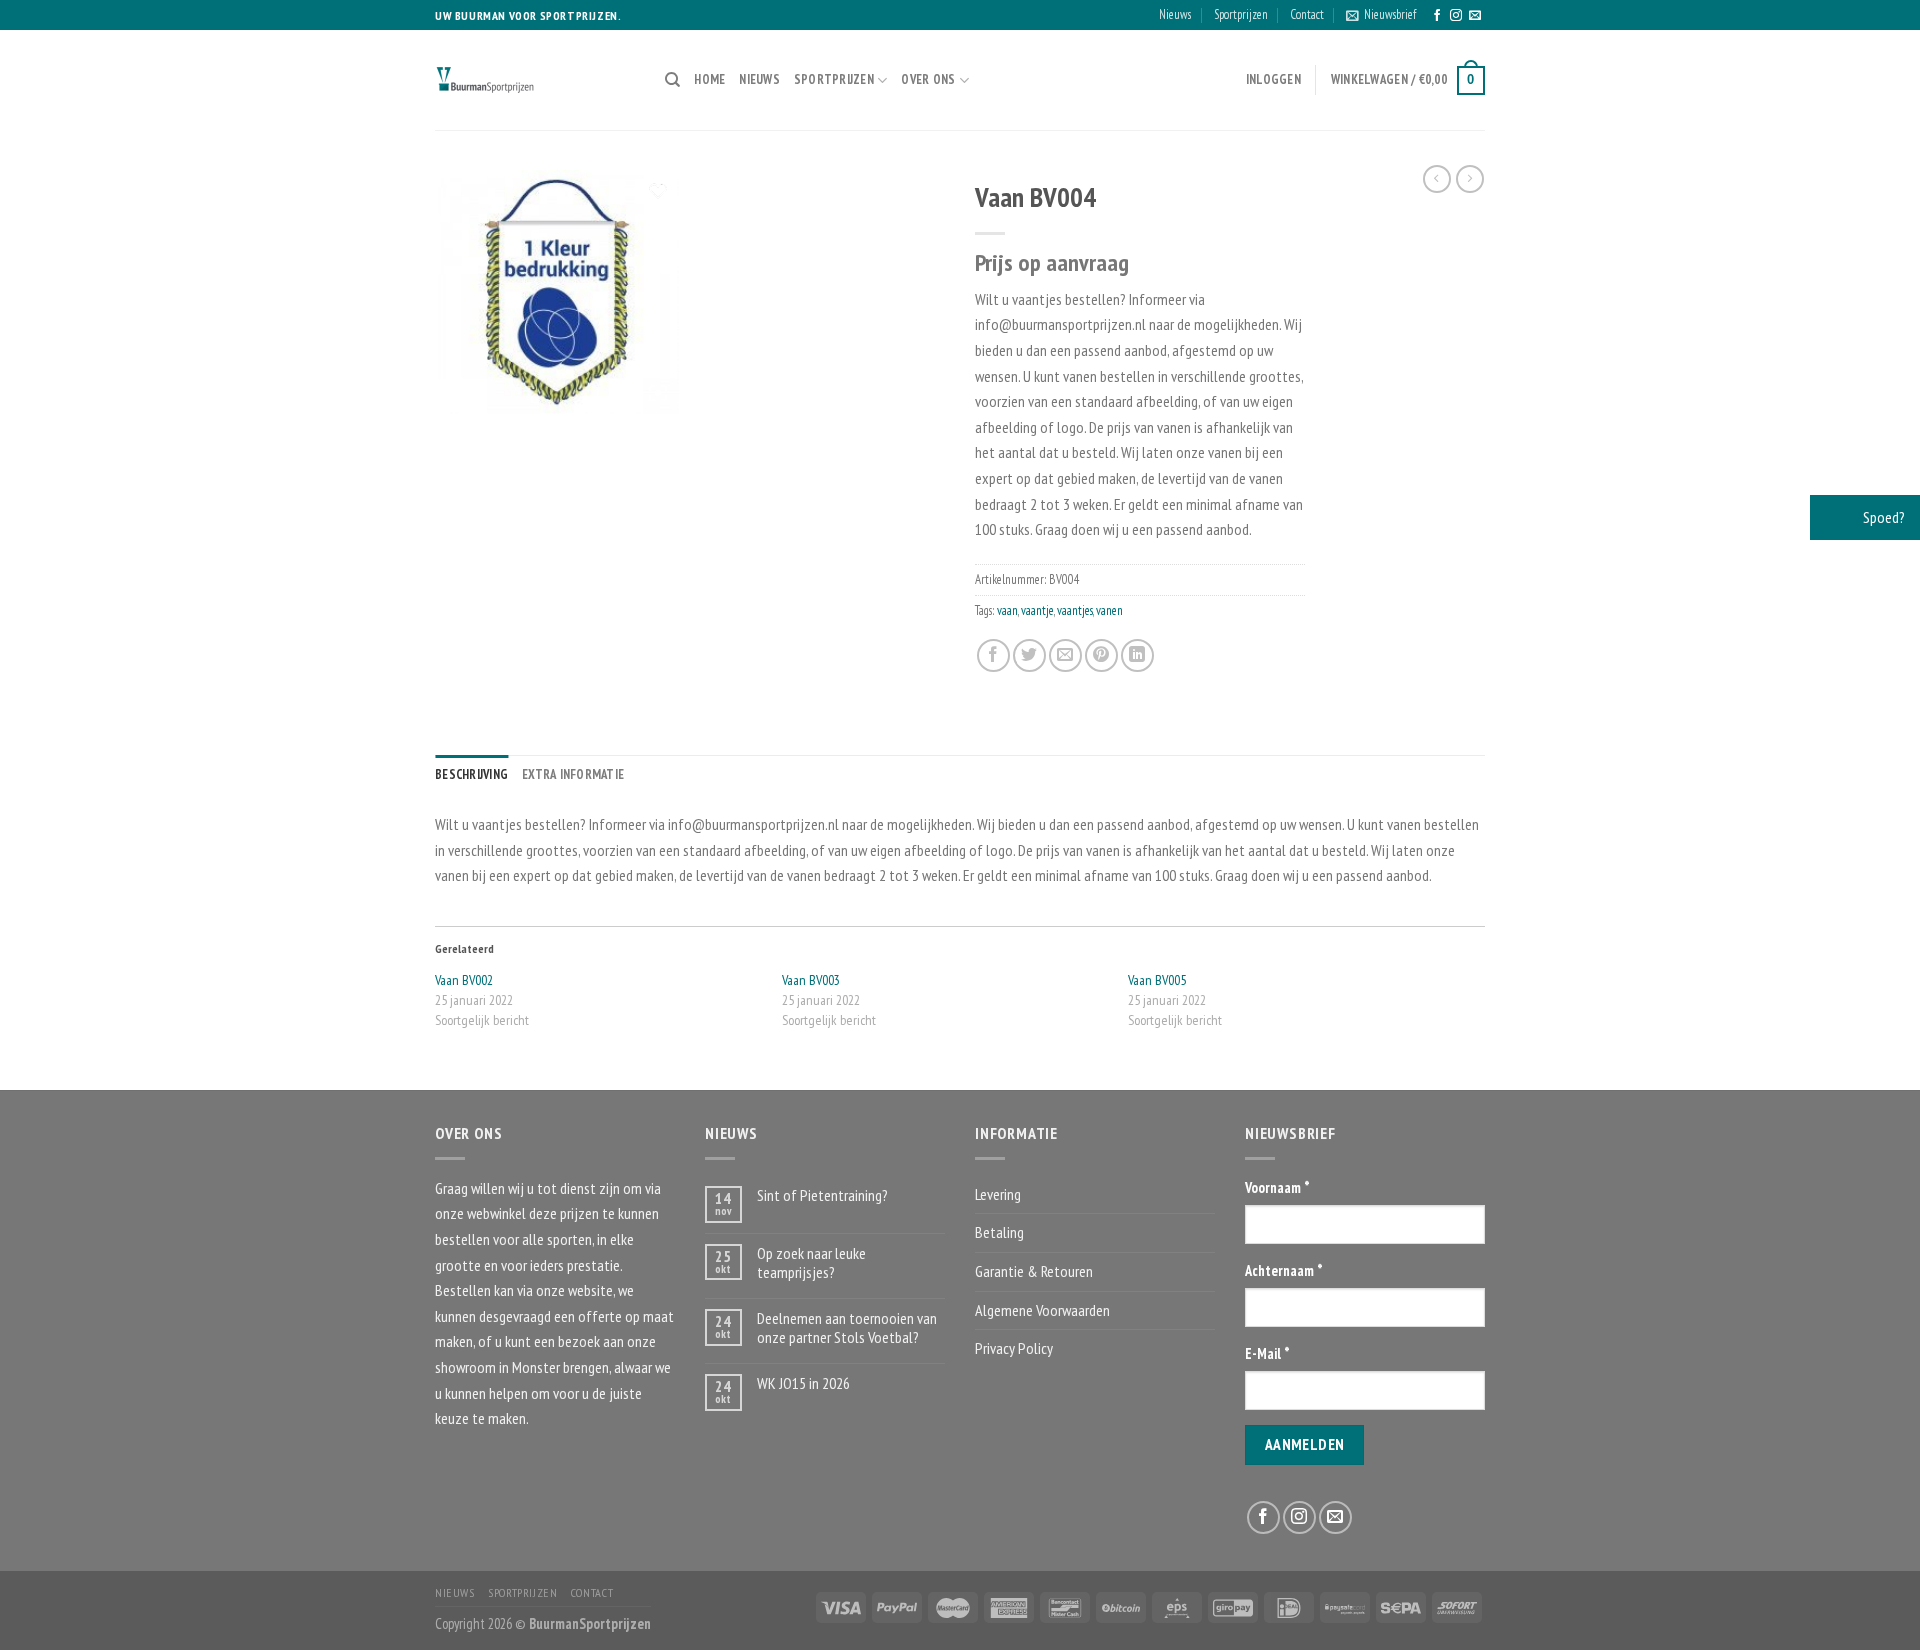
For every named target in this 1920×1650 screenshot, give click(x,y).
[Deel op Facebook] (993, 655)
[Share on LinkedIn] (1137, 655)
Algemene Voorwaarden (1042, 1310)
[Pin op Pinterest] (1101, 655)
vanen (1109, 610)
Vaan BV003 (811, 980)
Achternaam (1284, 1270)
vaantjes (1075, 610)
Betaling (999, 1232)
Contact (1307, 14)
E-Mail (1267, 1353)
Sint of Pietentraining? (822, 1195)
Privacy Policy (1014, 1348)
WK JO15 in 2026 (803, 1383)
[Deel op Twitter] (1029, 655)
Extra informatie (573, 774)
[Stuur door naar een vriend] (1065, 655)
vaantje (1037, 610)
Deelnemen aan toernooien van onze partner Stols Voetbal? (847, 1328)
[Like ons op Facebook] (1437, 16)
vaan (1007, 610)
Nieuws (1175, 14)
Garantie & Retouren (1034, 1271)
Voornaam (1277, 1187)
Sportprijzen (1241, 14)
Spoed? (1882, 517)
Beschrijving (471, 774)
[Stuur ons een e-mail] (1475, 16)
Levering (998, 1194)
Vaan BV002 (464, 980)
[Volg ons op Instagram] (1456, 16)
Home (709, 79)
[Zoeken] (672, 80)
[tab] (471, 775)
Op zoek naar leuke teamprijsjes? (811, 1263)
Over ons (928, 79)
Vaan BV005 (1157, 980)
